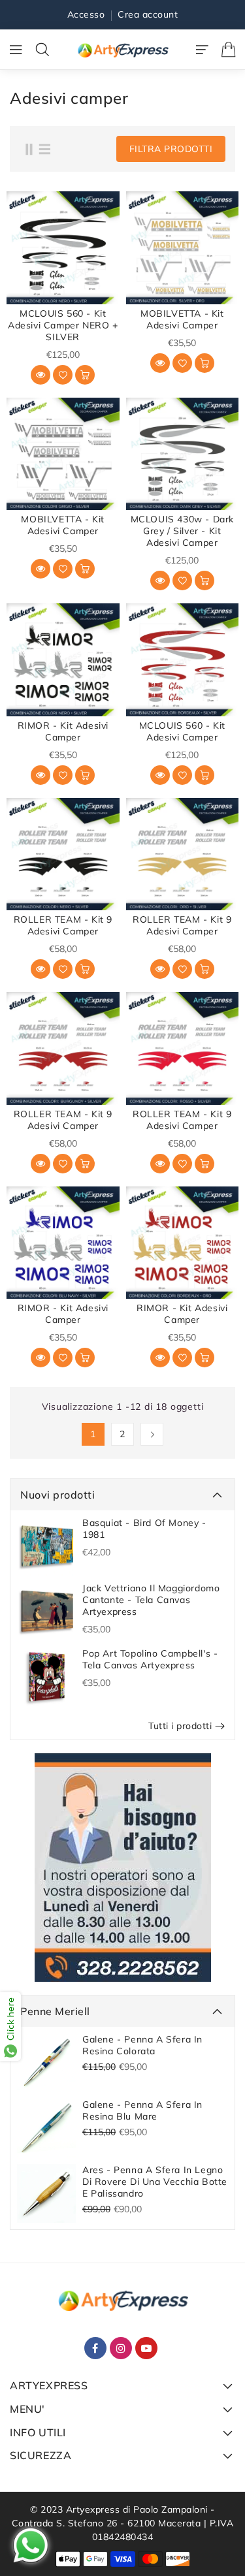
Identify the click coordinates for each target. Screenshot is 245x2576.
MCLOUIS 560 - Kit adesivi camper (182, 731)
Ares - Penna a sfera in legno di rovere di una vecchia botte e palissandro (155, 2182)
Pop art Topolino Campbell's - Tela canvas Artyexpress (150, 1659)
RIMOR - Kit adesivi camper (63, 731)
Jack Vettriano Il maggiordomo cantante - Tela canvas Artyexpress (151, 1600)
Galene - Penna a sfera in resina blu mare (142, 2110)
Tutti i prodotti (180, 1726)
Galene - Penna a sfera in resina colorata (142, 2045)
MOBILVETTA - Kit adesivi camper (182, 319)
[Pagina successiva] (152, 1434)
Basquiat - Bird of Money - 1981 (144, 1529)
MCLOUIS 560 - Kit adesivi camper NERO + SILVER (63, 325)
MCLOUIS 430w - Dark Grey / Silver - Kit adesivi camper (182, 531)
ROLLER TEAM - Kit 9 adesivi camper (63, 925)
